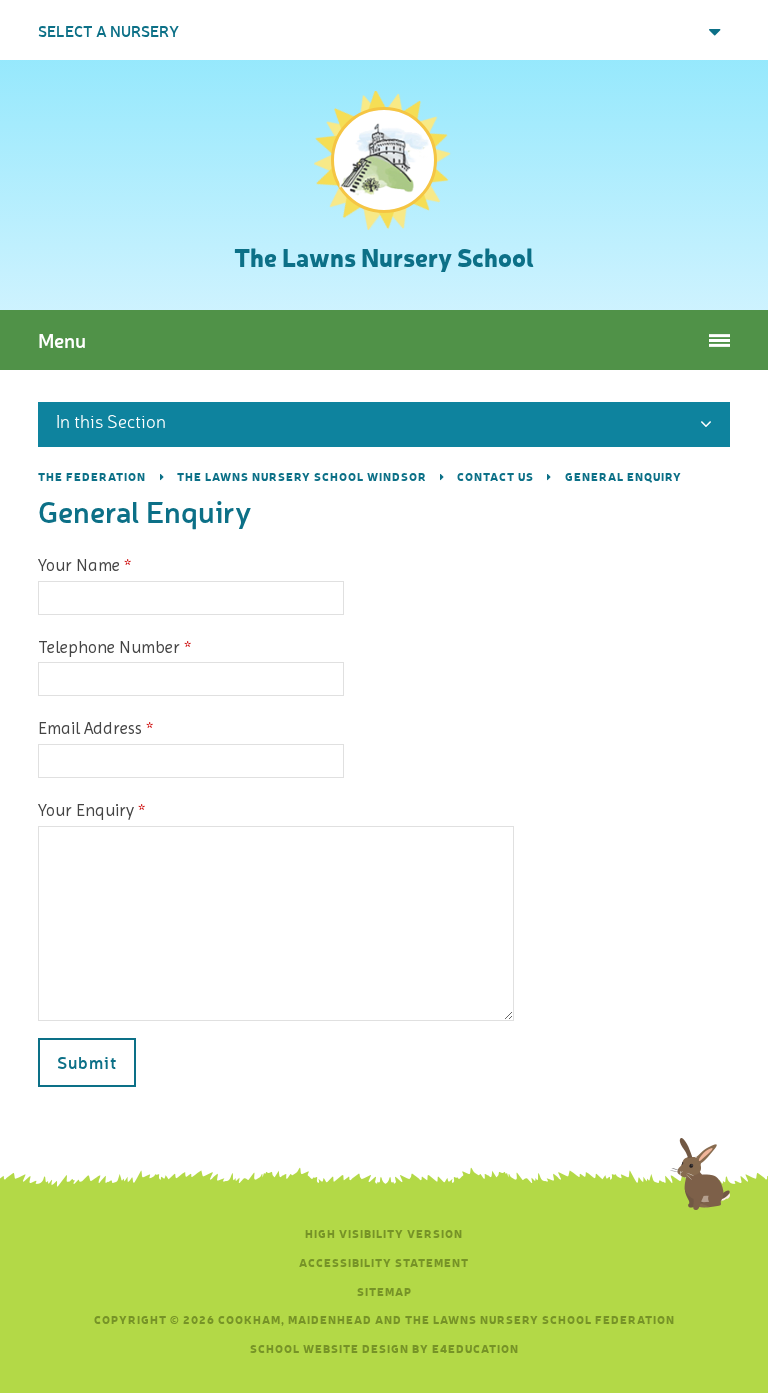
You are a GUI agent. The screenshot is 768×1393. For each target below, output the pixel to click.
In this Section (111, 421)
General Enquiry (623, 476)
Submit (87, 1062)
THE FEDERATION (92, 476)
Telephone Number (114, 647)
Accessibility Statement (384, 1262)
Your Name (84, 565)
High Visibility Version (384, 1233)
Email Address (95, 728)
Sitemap (384, 1291)
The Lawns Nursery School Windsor (302, 476)
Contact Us (495, 476)
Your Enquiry (91, 810)
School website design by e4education (384, 1348)
